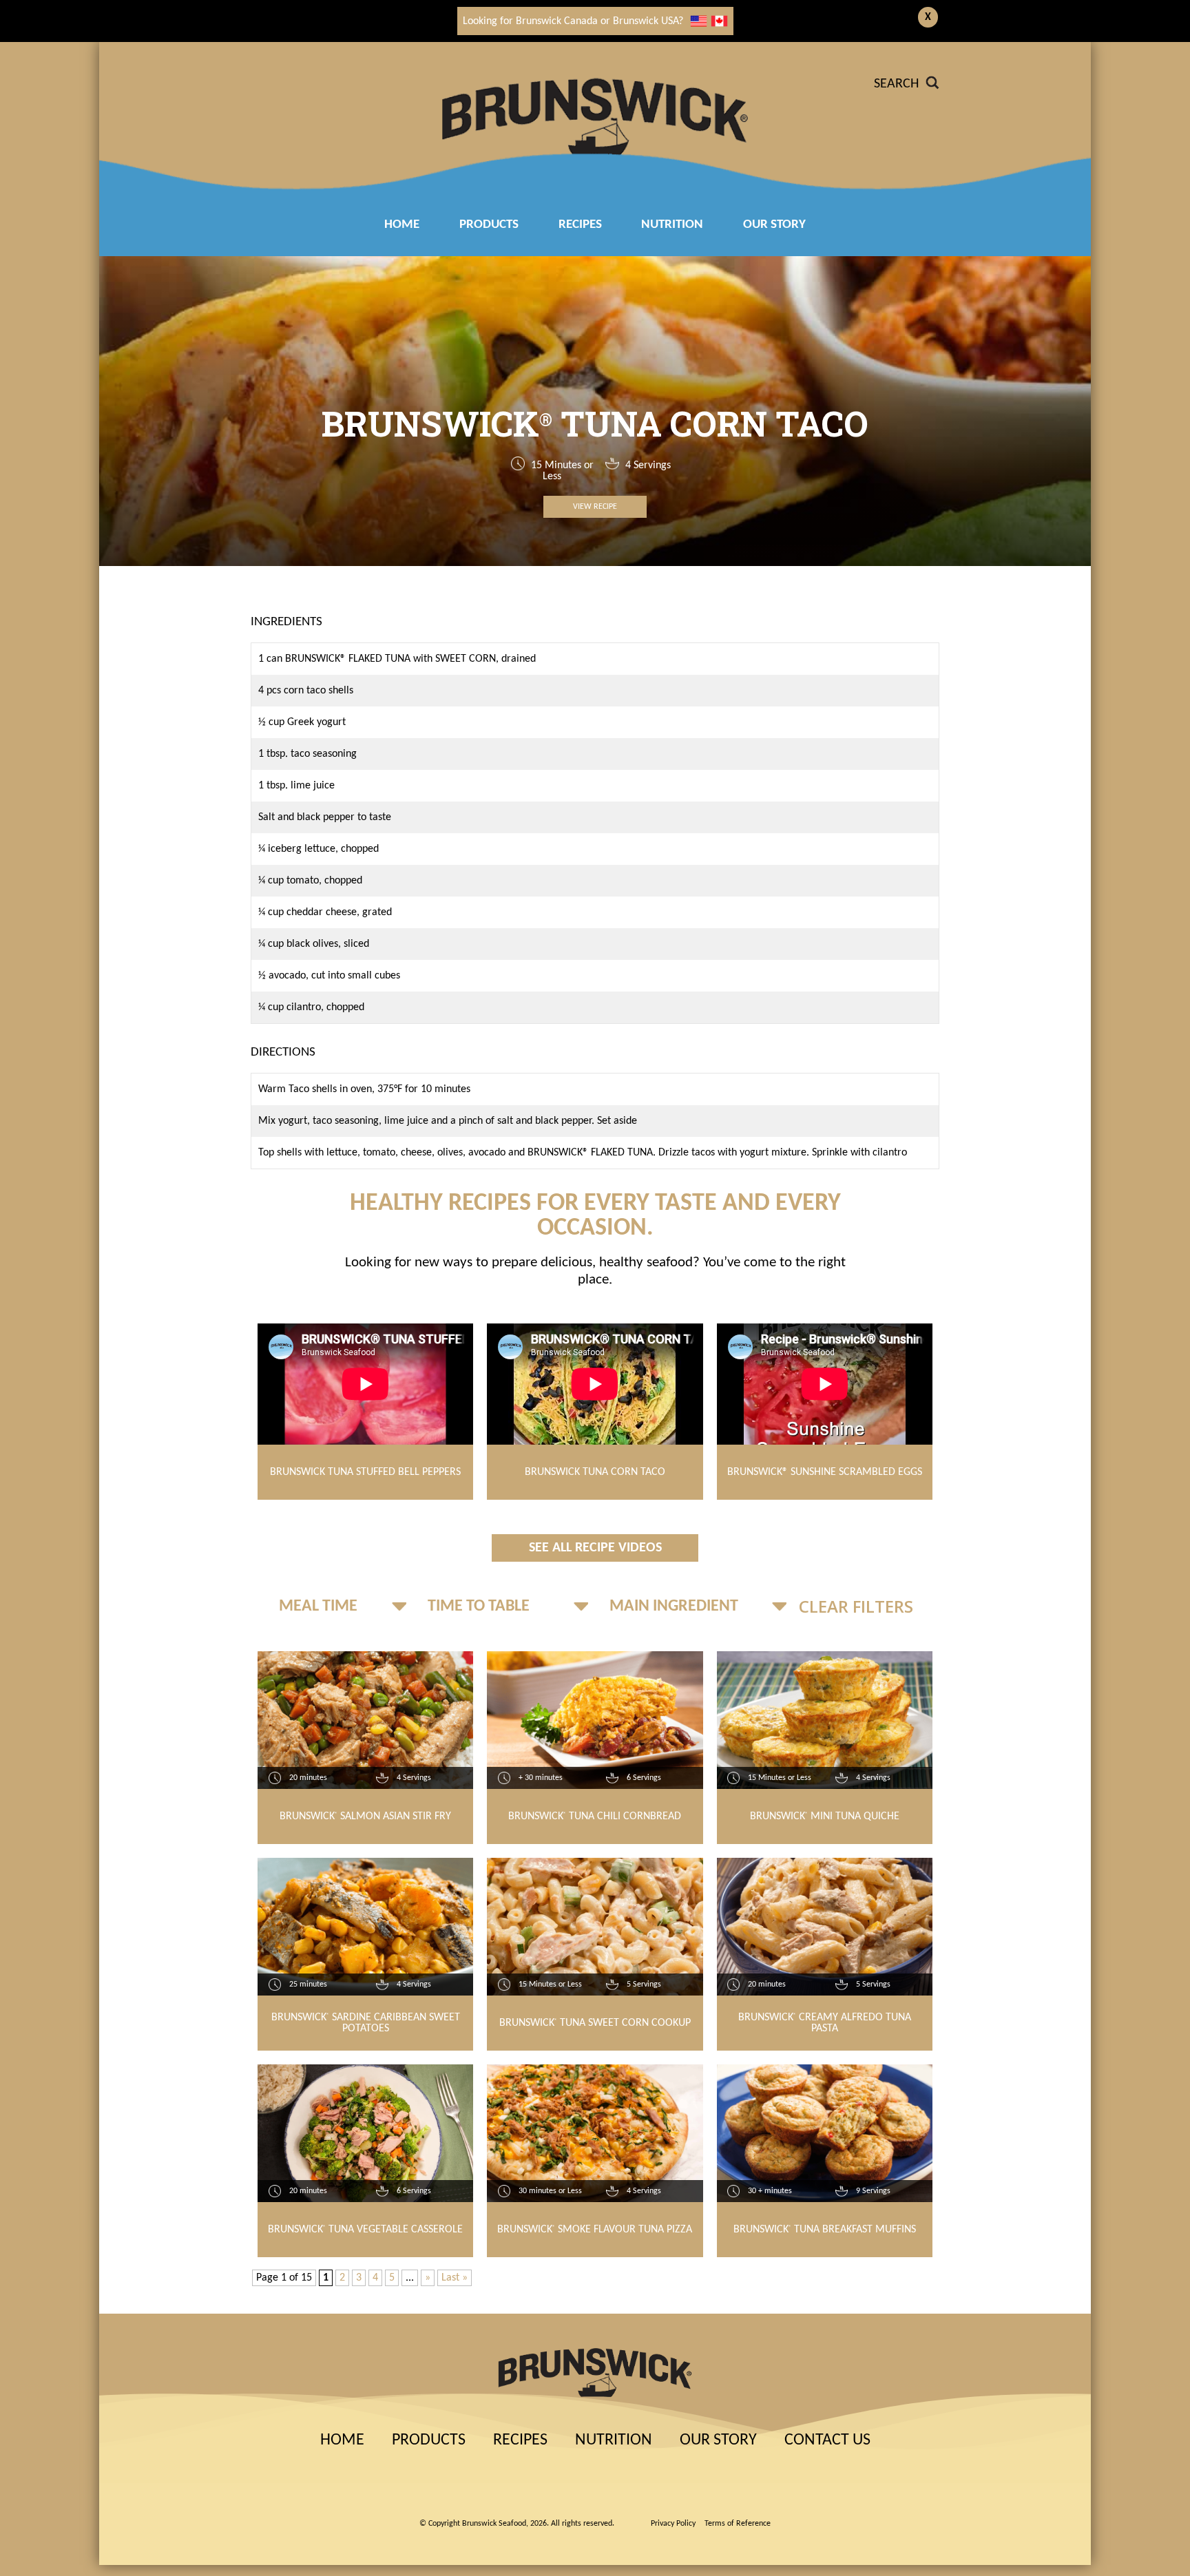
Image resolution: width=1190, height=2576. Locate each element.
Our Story (774, 225)
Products (489, 225)
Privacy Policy (673, 2524)
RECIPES (580, 225)
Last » (455, 2278)
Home (402, 225)
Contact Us (827, 2440)
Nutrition (672, 225)
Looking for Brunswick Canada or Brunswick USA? (573, 21)
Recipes (520, 2440)
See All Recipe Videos (595, 1548)
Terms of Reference (738, 2524)
